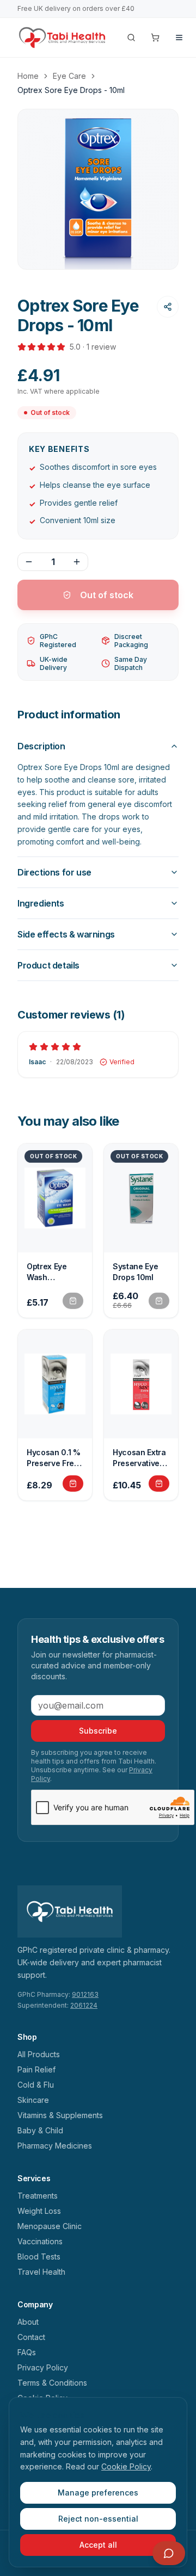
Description (41, 746)
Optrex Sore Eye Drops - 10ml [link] (71, 90)
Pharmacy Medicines (55, 2146)
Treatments (38, 2196)
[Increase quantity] (77, 562)
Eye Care (69, 76)
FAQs (27, 2352)
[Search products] (131, 38)
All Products (39, 2054)
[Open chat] (169, 2553)
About (28, 2322)
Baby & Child (40, 2130)
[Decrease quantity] (29, 562)
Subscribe (98, 1731)
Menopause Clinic (50, 2226)
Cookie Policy (126, 2466)
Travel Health (41, 2272)
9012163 (85, 1994)
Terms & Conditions (52, 2383)
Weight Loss (39, 2211)
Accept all (98, 2545)
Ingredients (41, 903)
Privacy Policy (43, 2367)
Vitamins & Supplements (60, 2115)
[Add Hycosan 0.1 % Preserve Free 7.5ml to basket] (73, 1483)
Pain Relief (36, 2069)
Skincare (33, 2100)
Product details (48, 965)
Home (28, 76)
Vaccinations (40, 2241)
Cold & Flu (36, 2085)
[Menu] (179, 38)
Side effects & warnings (66, 934)
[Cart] (155, 38)
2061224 (84, 2005)
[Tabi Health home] (62, 38)
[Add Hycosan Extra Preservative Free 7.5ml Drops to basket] (159, 1483)
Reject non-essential (98, 2519)
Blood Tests (39, 2257)
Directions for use (54, 872)
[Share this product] (168, 307)
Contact (31, 2337)
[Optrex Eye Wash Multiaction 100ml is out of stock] (73, 1301)
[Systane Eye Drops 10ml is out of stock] (159, 1301)
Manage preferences (98, 2493)
